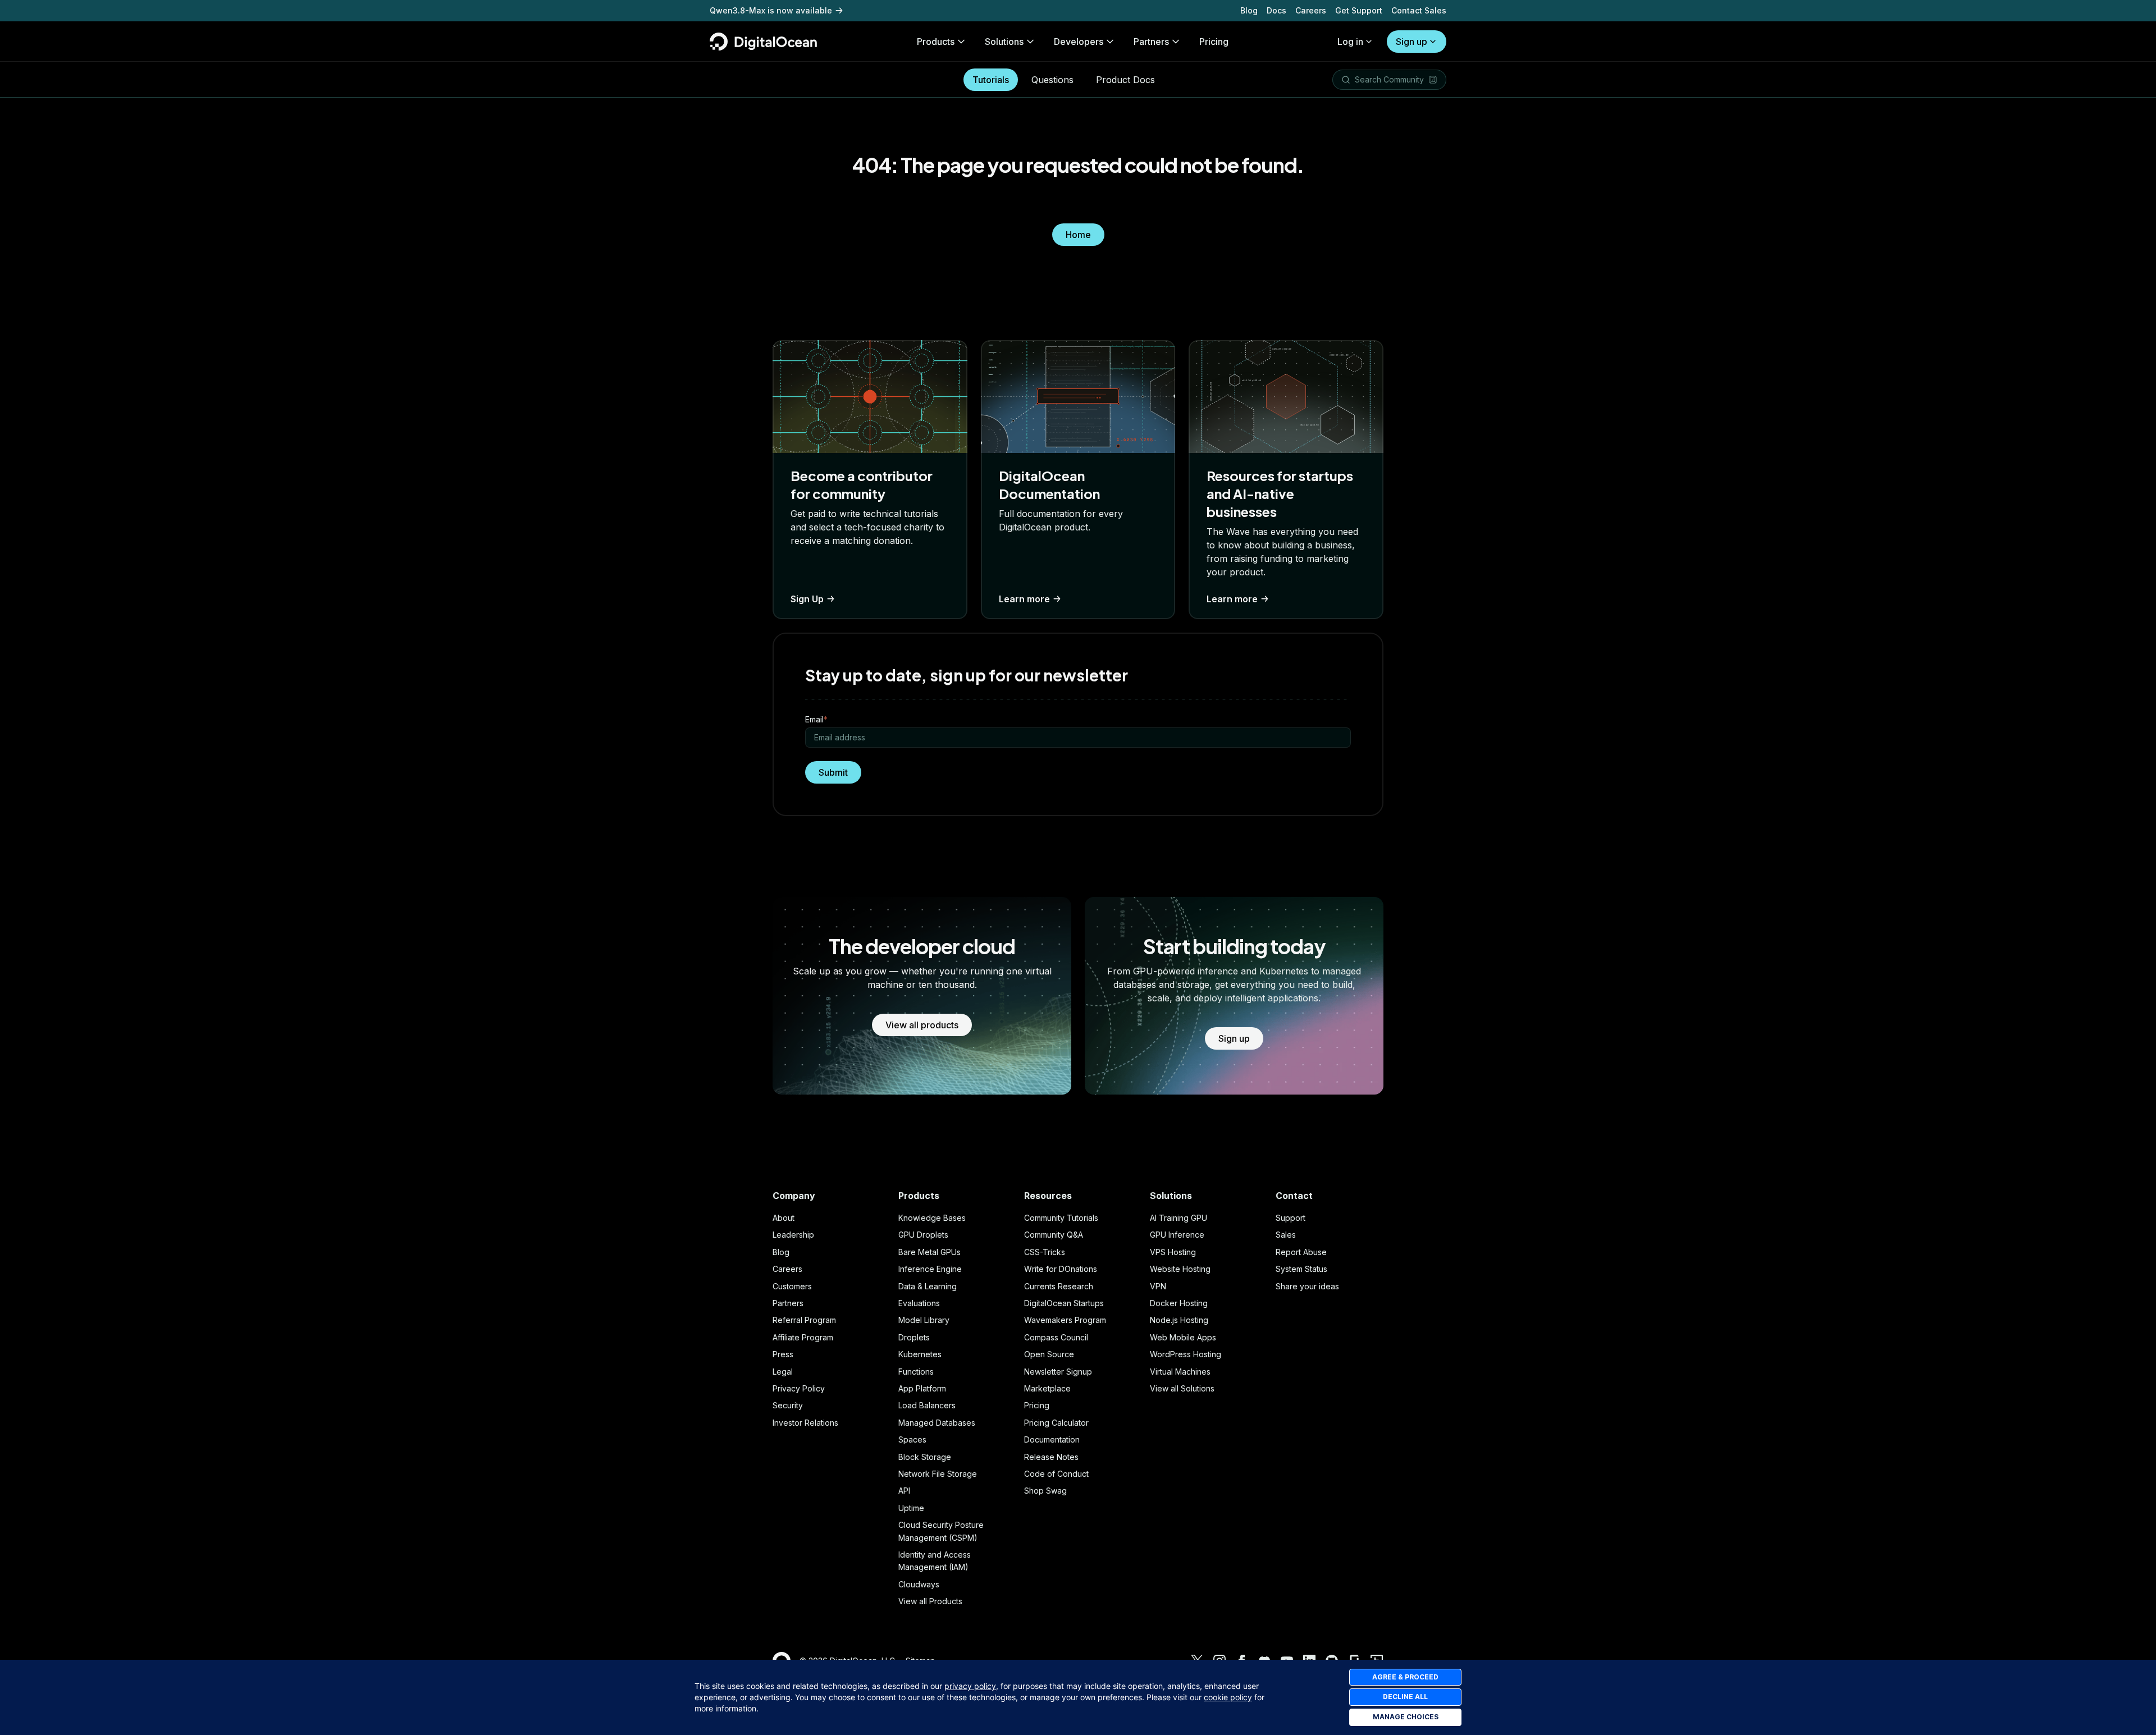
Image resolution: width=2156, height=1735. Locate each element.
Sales (1286, 1235)
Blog (1249, 10)
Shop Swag (1045, 1491)
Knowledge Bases (932, 1218)
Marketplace (1047, 1388)
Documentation (1052, 1439)
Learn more (1024, 599)
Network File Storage (938, 1474)
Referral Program (804, 1320)
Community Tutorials (1061, 1218)
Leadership (793, 1235)
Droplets (914, 1337)
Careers (1311, 10)
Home (1078, 235)
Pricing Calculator (1056, 1423)
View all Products (930, 1601)
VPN (1158, 1286)
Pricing (1037, 1405)
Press (783, 1354)
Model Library (924, 1320)
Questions (1052, 80)
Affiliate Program (803, 1337)
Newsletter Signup (1058, 1372)
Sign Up (807, 599)
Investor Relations (805, 1423)
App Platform (922, 1388)
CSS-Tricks (1045, 1252)
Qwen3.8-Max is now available (771, 10)
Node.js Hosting (1179, 1320)
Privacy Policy (799, 1388)
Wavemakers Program (1065, 1320)
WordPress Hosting (1186, 1354)
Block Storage (925, 1457)
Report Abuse (1301, 1252)
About (784, 1218)
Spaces (912, 1439)
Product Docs (1125, 80)
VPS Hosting (1173, 1252)
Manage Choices (1406, 1717)
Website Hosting (1180, 1269)
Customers (792, 1286)
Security (788, 1405)
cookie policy (1228, 1697)
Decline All (1405, 1697)
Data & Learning (928, 1286)
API (904, 1491)
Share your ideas (1307, 1286)
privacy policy (970, 1686)
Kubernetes (920, 1354)
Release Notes (1051, 1457)
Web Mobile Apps (1183, 1337)
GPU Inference (1177, 1235)
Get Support (1359, 10)
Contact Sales (1419, 10)
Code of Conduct (1056, 1474)
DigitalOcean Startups (1064, 1303)
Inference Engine (930, 1269)
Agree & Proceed (1405, 1677)
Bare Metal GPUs (929, 1252)
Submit (833, 772)
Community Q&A (1054, 1235)
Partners (788, 1303)
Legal (783, 1372)
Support (1291, 1218)
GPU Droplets (923, 1235)
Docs (1276, 10)
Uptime (911, 1508)
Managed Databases (937, 1423)
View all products (922, 1025)
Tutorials (991, 80)
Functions (916, 1372)
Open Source (1049, 1354)
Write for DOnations (1061, 1269)
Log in (1350, 42)
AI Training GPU (1179, 1218)
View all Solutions (1182, 1388)
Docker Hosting (1179, 1303)
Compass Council (1056, 1337)
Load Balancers (927, 1405)
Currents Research (1059, 1286)
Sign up (1412, 42)
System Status (1301, 1269)
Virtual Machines (1180, 1372)
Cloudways (919, 1584)
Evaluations (919, 1303)
